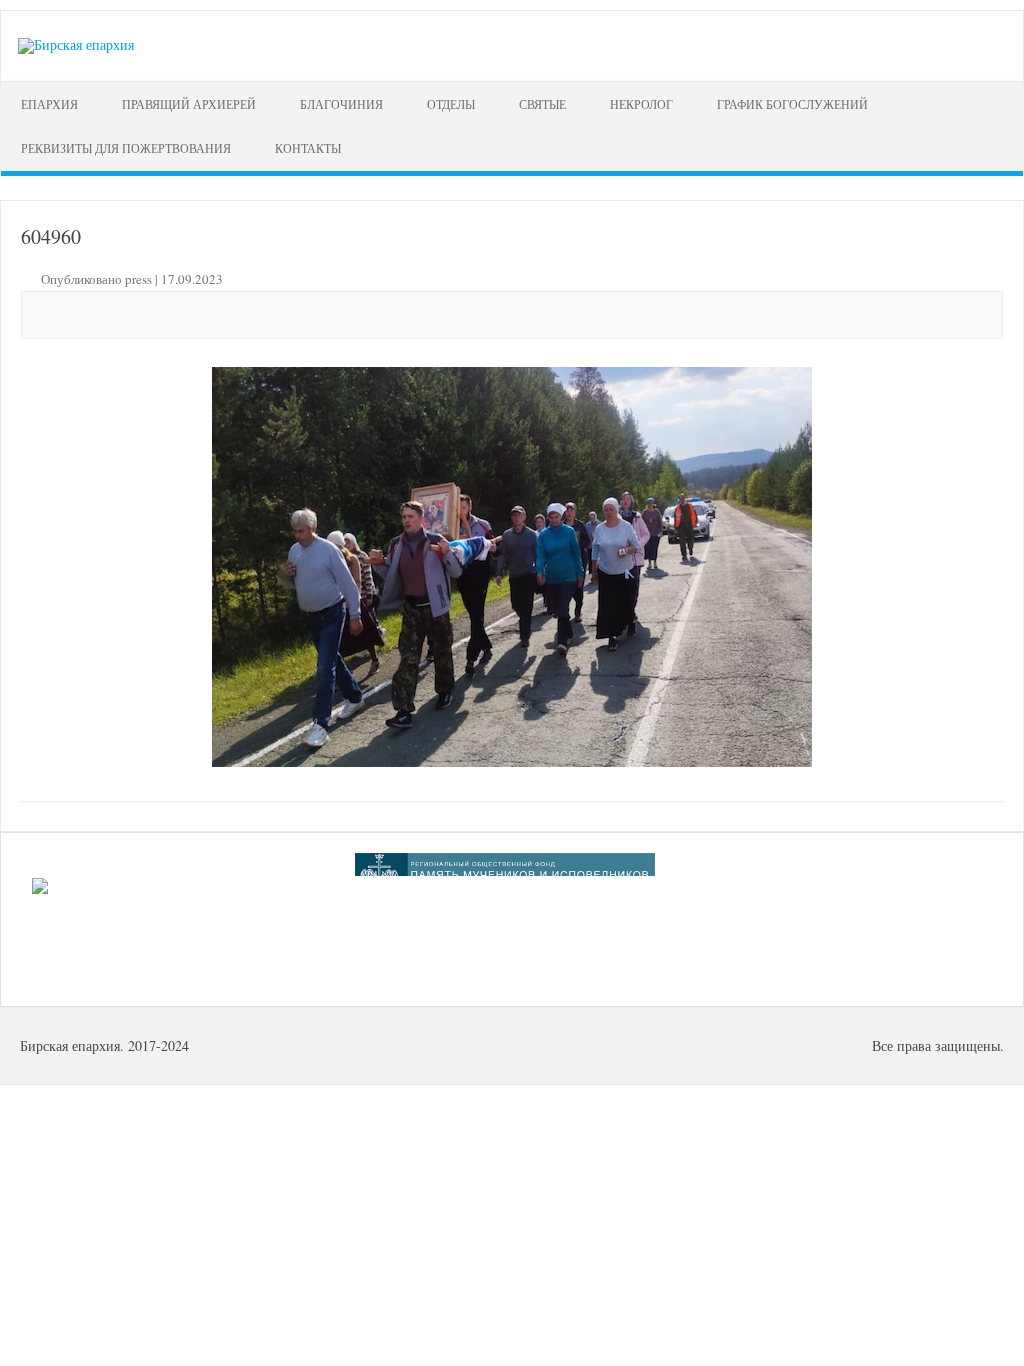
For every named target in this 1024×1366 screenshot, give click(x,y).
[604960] (511, 567)
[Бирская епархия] (76, 44)
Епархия (49, 104)
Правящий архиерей (189, 104)
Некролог (641, 104)
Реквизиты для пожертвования (126, 148)
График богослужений (792, 104)
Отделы (451, 104)
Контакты (308, 148)
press (138, 279)
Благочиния (341, 104)
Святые (542, 104)
